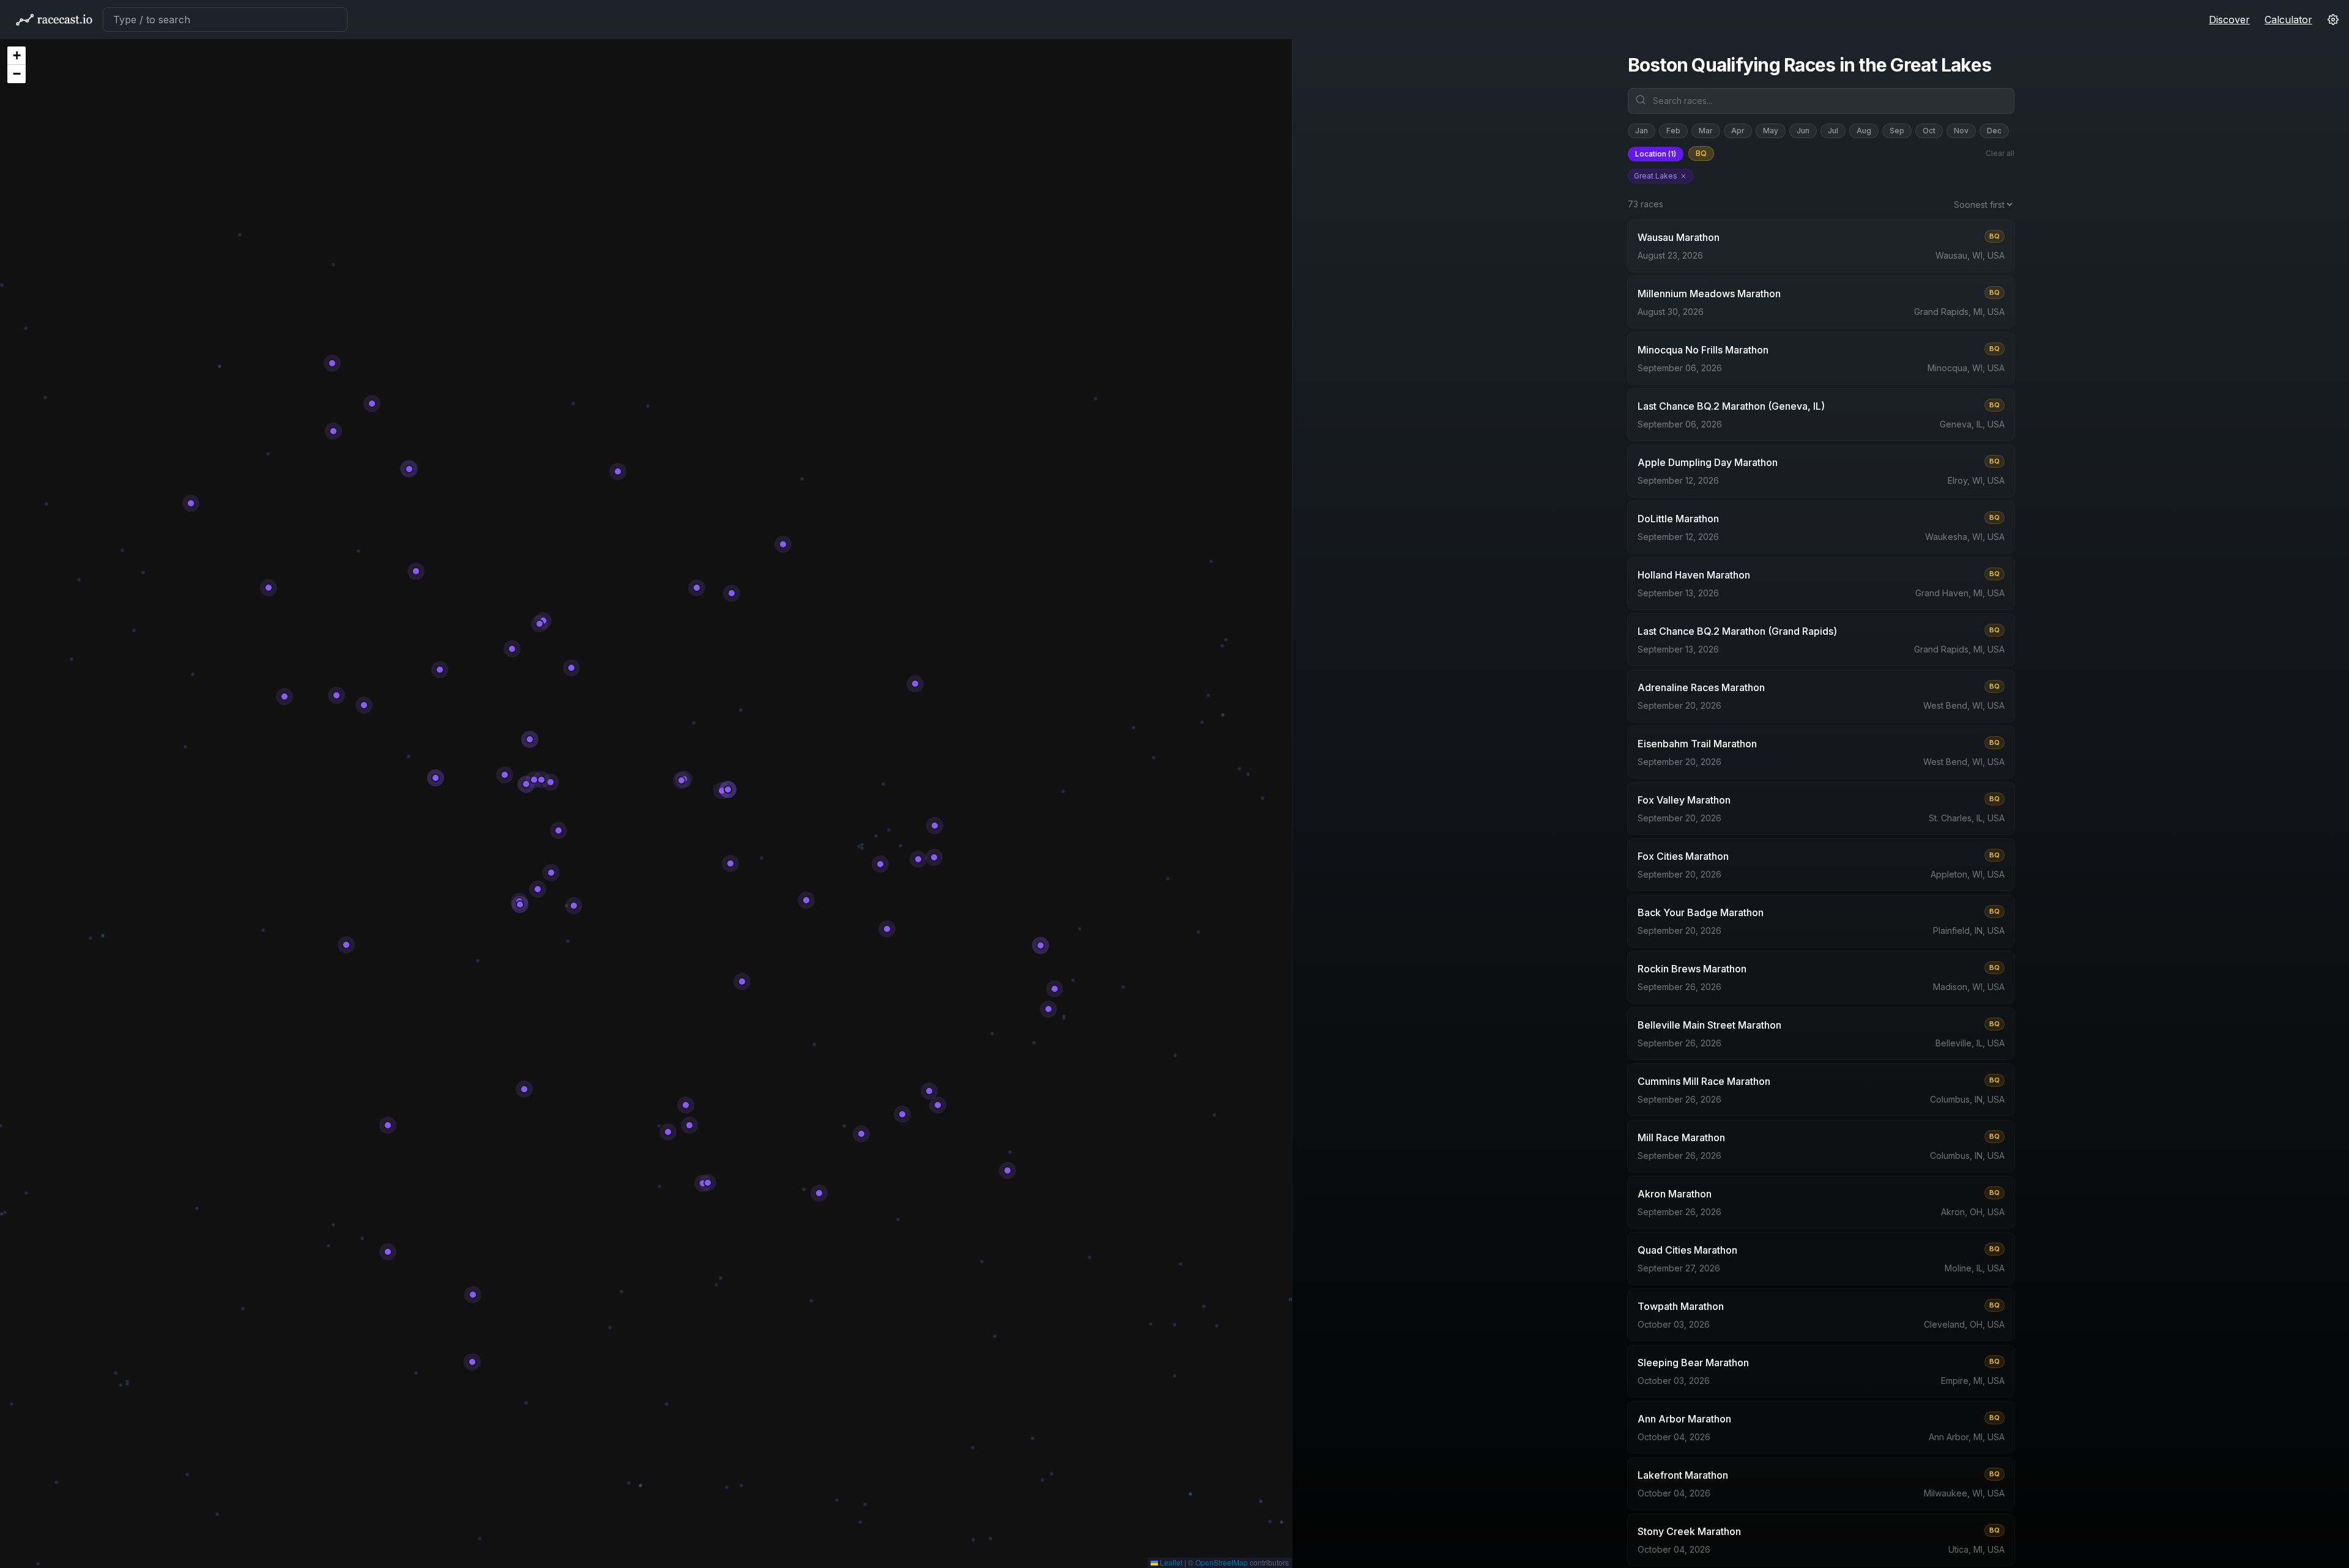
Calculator (2288, 20)
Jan (1642, 131)
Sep (1897, 131)
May (1771, 131)
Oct (1929, 131)
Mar (1706, 131)
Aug (1864, 131)
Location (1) (1656, 154)
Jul (1833, 131)
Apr (1738, 131)
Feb (1673, 131)
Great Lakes (1656, 176)
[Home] (54, 20)
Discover (2229, 20)
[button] (17, 56)
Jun (1803, 131)
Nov (1961, 131)
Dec (1994, 131)
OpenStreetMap (1222, 1562)
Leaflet (1170, 1562)
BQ (1701, 153)
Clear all (2000, 153)
